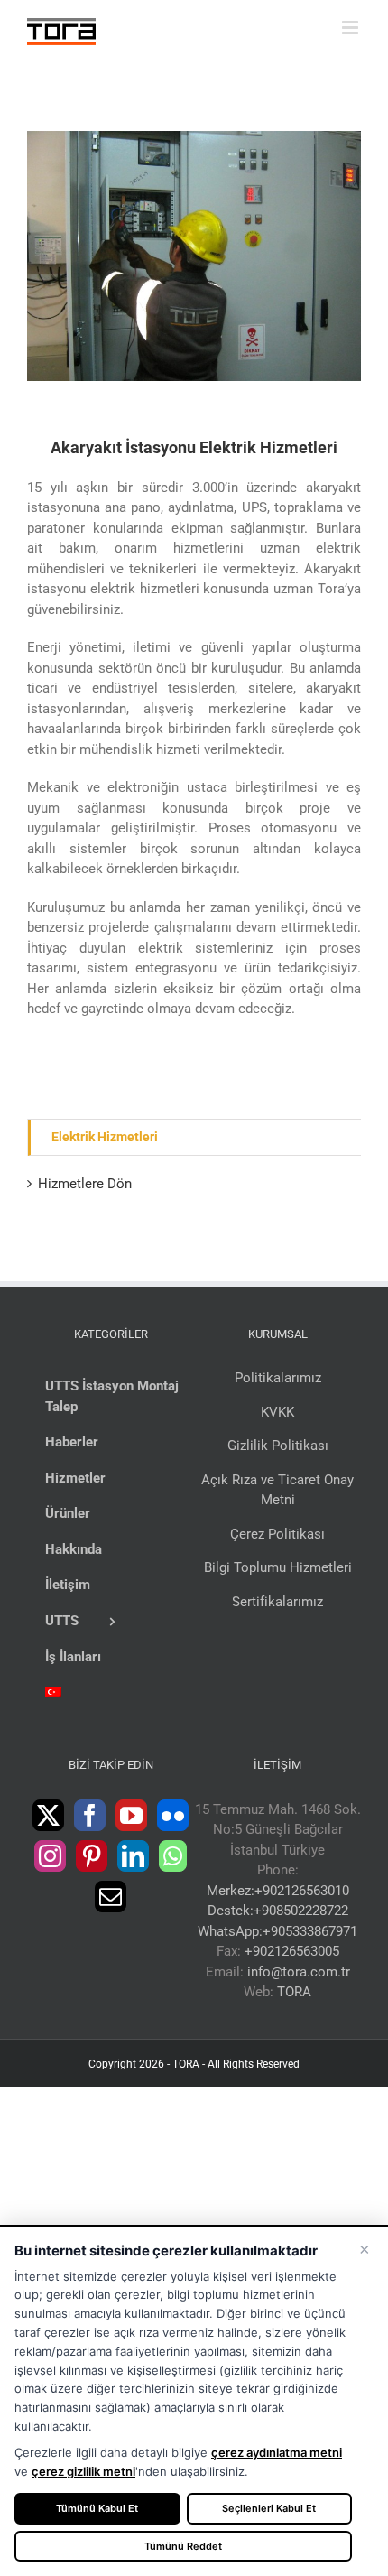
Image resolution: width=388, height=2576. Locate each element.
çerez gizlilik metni (83, 2471)
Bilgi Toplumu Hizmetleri (278, 1567)
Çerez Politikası (277, 1534)
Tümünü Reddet (183, 2546)
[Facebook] (90, 1815)
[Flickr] (173, 1815)
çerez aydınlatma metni (277, 2452)
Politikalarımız (278, 1378)
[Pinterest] (92, 1856)
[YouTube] (131, 1815)
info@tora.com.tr (299, 1972)
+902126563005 (292, 1951)
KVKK (277, 1412)
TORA (294, 1992)
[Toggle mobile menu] (351, 28)
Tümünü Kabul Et (97, 2508)
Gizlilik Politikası (278, 1446)
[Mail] (111, 1897)
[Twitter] (48, 1815)
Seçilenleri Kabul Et (269, 2508)
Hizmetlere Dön (85, 1184)
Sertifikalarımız (277, 1602)
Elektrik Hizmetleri (105, 1137)
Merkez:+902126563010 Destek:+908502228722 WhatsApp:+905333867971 (277, 1911)
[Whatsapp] (173, 1856)
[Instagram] (50, 1856)
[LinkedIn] (133, 1856)
